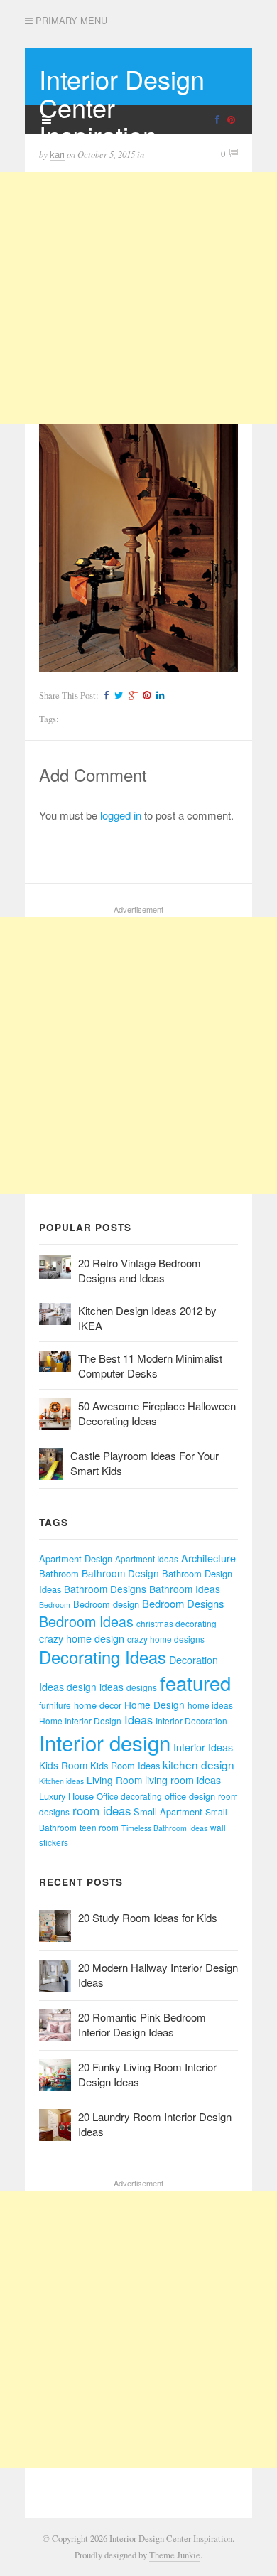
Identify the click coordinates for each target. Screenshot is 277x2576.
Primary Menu (70, 21)
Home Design (154, 1705)
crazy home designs (166, 1639)
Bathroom (59, 1573)
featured (195, 1683)
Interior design (105, 1742)
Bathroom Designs (105, 1589)
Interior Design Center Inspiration (171, 2539)
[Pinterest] (145, 696)
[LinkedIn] (158, 696)
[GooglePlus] (131, 696)
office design (190, 1796)
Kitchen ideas (61, 1781)
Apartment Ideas (147, 1558)
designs (142, 1687)
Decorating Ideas (103, 1657)
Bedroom (55, 1605)
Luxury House (66, 1796)
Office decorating (129, 1796)
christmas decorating (176, 1623)
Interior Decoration (191, 1721)
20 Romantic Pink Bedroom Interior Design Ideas (142, 2024)
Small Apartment (168, 1812)
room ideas (102, 1810)
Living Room (114, 1780)
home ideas (210, 1705)
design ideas (95, 1687)
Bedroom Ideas (86, 1621)
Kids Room (63, 1765)
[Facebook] (105, 696)
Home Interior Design (80, 1721)
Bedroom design (106, 1604)
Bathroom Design (120, 1573)
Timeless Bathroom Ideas (164, 1828)
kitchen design (199, 1764)
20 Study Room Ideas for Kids (148, 1917)
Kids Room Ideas (125, 1765)
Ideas (138, 1719)
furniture (55, 1705)
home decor (98, 1705)
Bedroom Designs (183, 1603)
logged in (121, 815)
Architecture (208, 1558)
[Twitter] (117, 696)
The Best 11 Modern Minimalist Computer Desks (150, 1365)
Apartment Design (76, 1558)
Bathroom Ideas (185, 1589)
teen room (99, 1827)
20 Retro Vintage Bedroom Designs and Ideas (140, 1270)
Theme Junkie (175, 2555)
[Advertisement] (138, 298)
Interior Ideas (203, 1747)
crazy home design (82, 1638)
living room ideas (183, 1780)
